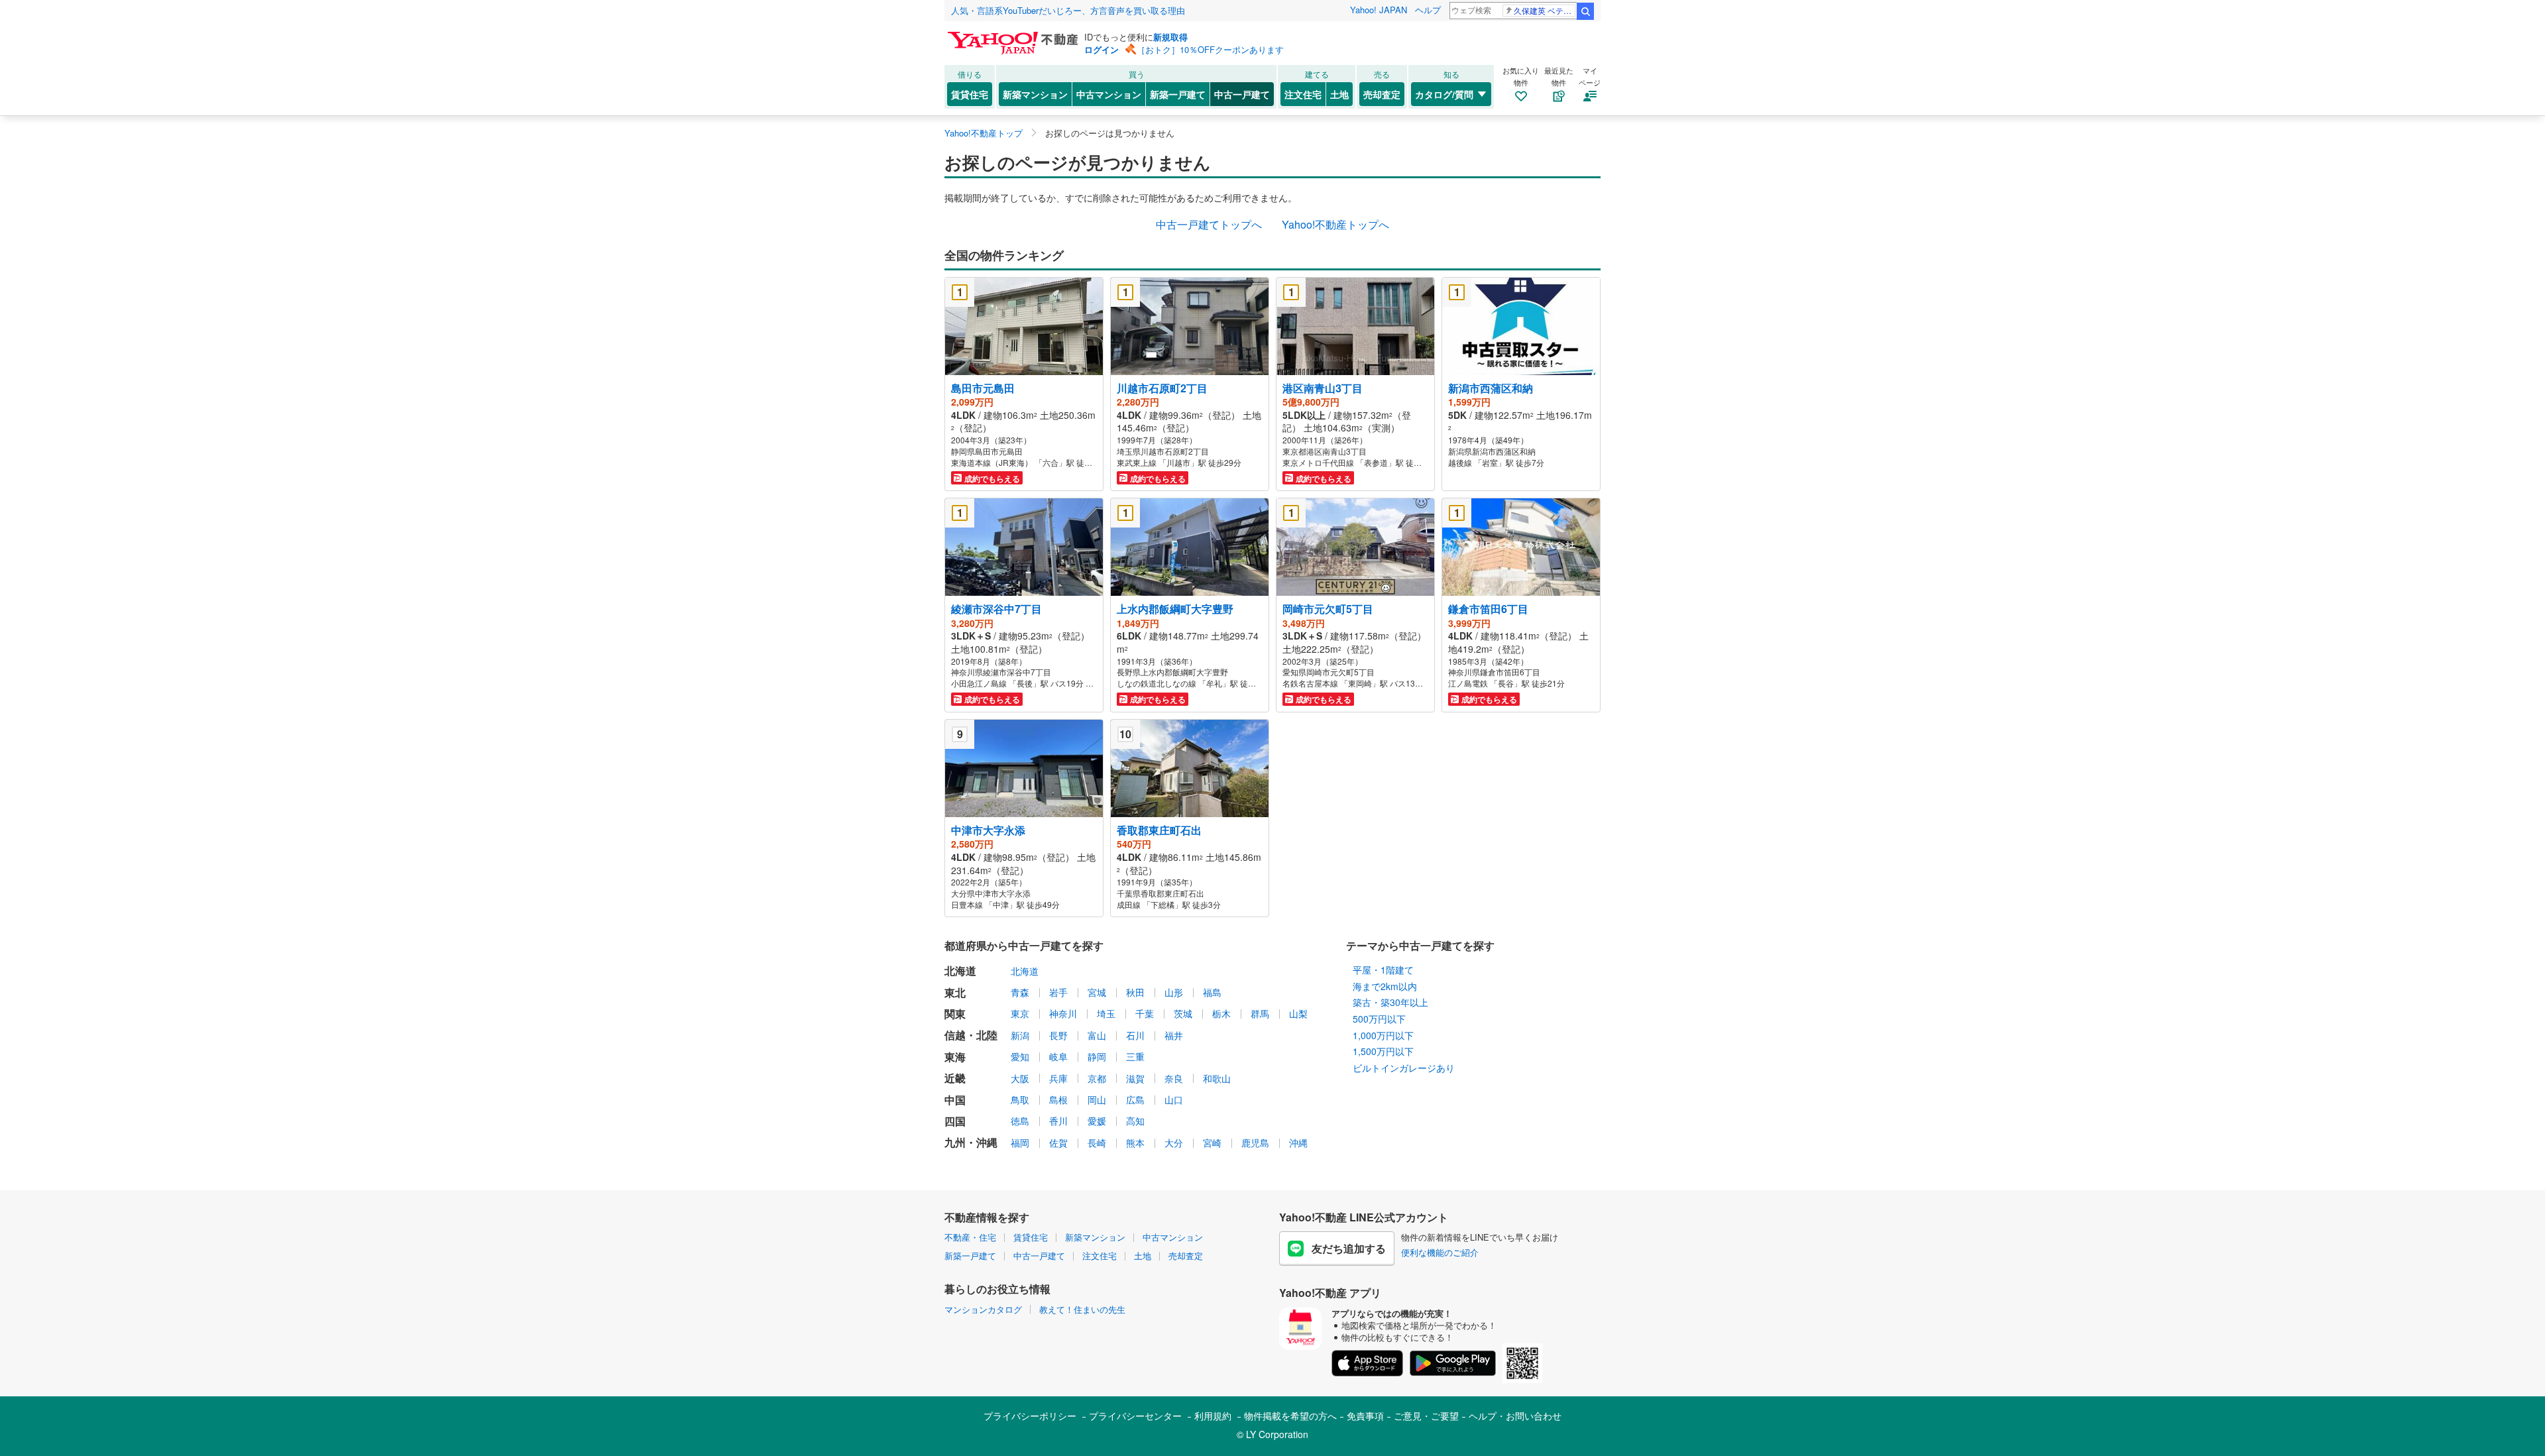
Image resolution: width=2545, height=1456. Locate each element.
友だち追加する (1349, 1248)
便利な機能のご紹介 (1440, 1252)
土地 (1339, 94)
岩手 (1058, 992)
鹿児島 (1255, 1143)
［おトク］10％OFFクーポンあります (1210, 49)
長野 (1058, 1035)
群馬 (1260, 1013)
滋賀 (1135, 1078)
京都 (1097, 1078)
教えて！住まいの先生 (1082, 1309)
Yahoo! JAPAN (1379, 10)
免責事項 (1365, 1416)
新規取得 (1170, 37)
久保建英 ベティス (1545, 10)
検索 (1585, 11)
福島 (1212, 992)
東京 (1020, 1013)
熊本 (1135, 1143)
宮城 (1097, 992)
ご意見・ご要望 (1426, 1416)
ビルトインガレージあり (1404, 1068)
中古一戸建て (1242, 94)
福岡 (1020, 1143)
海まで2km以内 (1385, 986)
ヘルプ (1428, 10)
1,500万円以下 (1383, 1051)
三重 (1135, 1056)
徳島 (1020, 1121)
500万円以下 (1379, 1019)
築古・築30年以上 (1390, 1002)
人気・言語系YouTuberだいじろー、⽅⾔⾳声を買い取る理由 (1068, 10)
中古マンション (1109, 94)
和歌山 (1217, 1078)
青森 (1020, 992)
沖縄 (1298, 1143)
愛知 (1020, 1056)
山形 (1174, 992)
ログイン (1102, 49)
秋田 (1135, 992)
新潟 (1020, 1035)
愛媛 (1097, 1121)
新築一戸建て (1178, 94)
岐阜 (1058, 1056)
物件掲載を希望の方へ (1290, 1416)
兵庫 (1058, 1078)
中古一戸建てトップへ (1209, 224)
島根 (1058, 1099)
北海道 (1025, 971)
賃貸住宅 (970, 94)
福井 (1174, 1035)
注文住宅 (1303, 94)
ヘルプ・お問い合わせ (1515, 1416)
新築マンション (1035, 94)
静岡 (1097, 1056)
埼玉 (1106, 1013)
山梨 (1298, 1013)
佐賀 (1058, 1143)
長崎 (1097, 1143)
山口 (1174, 1099)
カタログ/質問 (1444, 94)
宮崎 (1212, 1143)
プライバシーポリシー (1030, 1416)
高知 (1135, 1121)
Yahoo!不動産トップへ (1335, 224)
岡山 (1097, 1099)
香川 (1058, 1121)
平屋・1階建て (1383, 970)
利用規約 (1213, 1416)
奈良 (1174, 1078)
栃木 (1221, 1013)
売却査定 (1382, 94)
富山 (1097, 1035)
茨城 (1183, 1013)
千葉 (1145, 1013)
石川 (1135, 1035)
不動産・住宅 (970, 1237)
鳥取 (1020, 1099)
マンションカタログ (983, 1309)
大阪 (1020, 1078)
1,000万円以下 (1383, 1035)
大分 (1174, 1143)
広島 (1135, 1099)
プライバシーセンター (1135, 1416)
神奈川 (1063, 1013)
